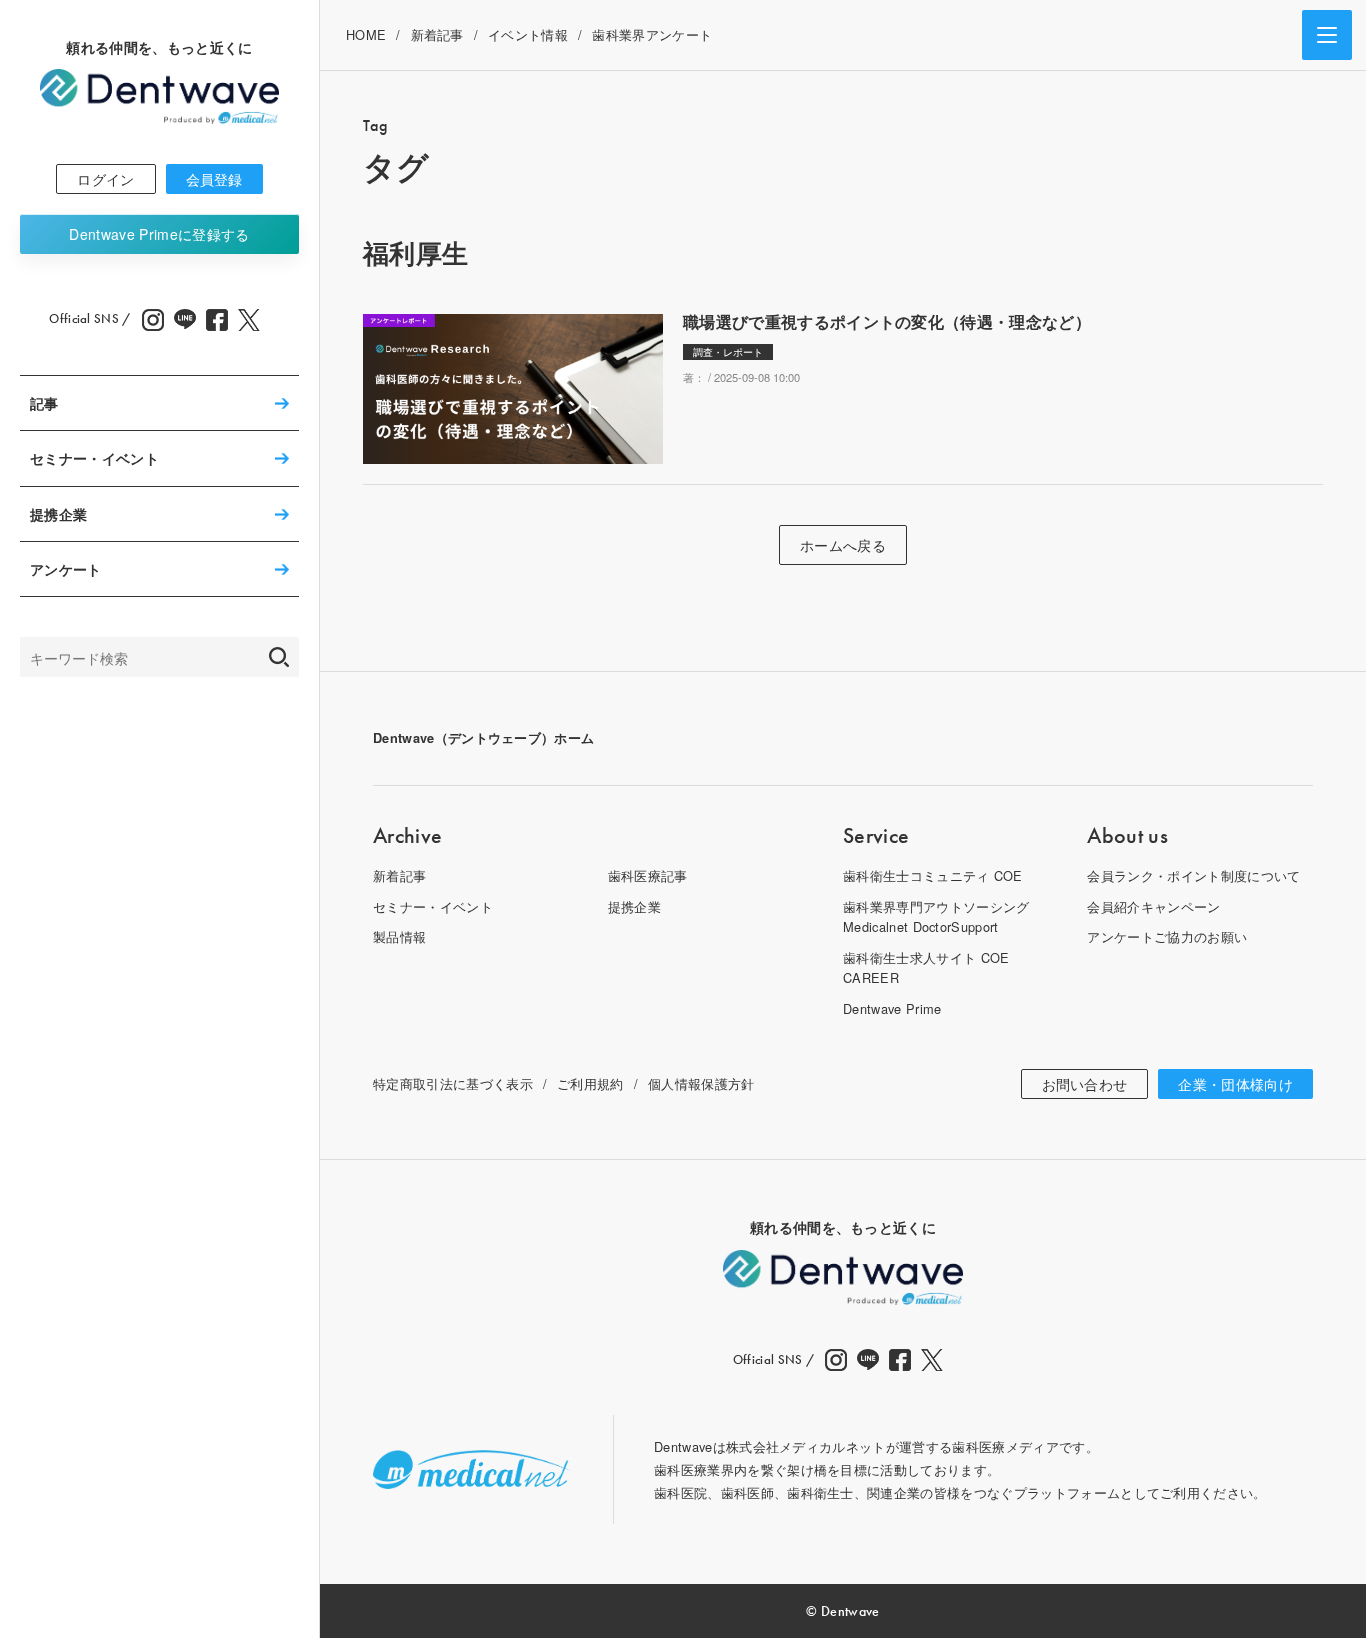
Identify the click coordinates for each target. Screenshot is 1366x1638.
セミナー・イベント (94, 458)
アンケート (66, 569)
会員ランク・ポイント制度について (1193, 875)
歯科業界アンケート (652, 34)
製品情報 (399, 936)
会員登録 (214, 179)
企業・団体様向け (1235, 1084)
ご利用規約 (590, 1083)
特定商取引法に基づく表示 (453, 1083)
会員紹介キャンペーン (1153, 906)
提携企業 (58, 514)
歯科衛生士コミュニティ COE (933, 875)
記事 (44, 403)
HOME (366, 34)
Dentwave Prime (159, 234)
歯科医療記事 (648, 875)
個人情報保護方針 (701, 1083)
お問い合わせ (1085, 1084)
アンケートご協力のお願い (1167, 936)
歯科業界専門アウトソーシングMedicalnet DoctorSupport (936, 916)
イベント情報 (528, 34)
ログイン (105, 179)
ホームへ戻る (843, 545)
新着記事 (437, 34)
